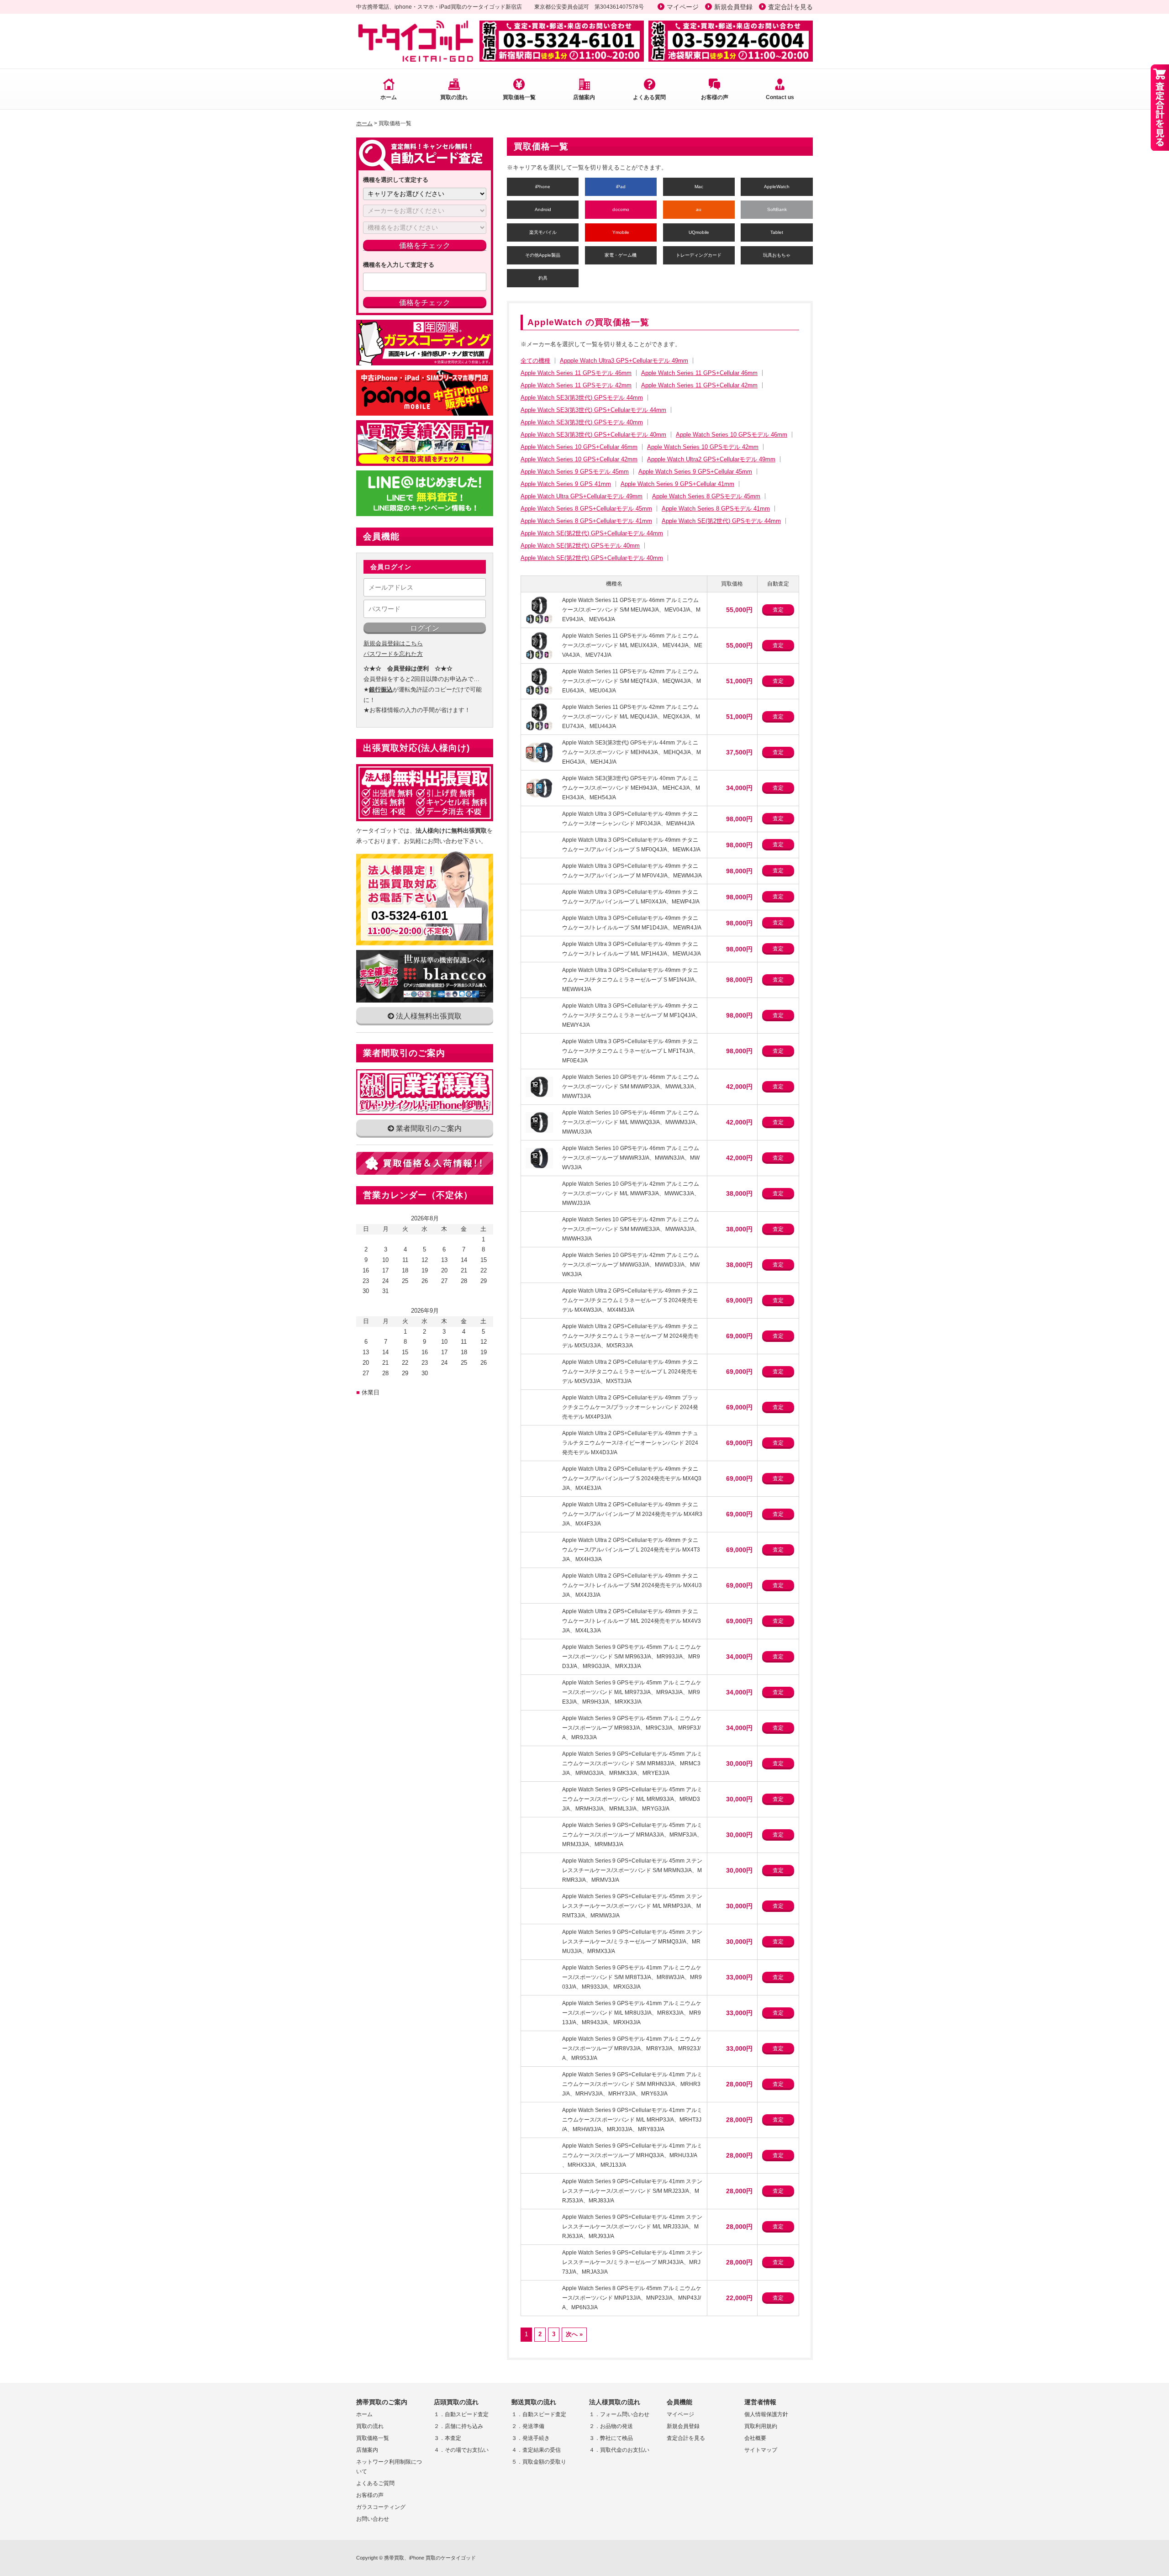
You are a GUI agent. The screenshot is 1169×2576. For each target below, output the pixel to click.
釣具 (543, 278)
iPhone (543, 187)
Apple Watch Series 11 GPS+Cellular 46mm (699, 373)
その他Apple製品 (543, 255)
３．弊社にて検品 (611, 2438)
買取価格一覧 (519, 97)
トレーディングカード (699, 255)
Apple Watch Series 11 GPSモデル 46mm (576, 373)
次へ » (574, 2334)
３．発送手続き (531, 2438)
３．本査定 (448, 2438)
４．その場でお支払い (461, 2450)
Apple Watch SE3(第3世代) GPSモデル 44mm (582, 398)
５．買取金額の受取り (539, 2462)
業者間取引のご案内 (428, 1128)
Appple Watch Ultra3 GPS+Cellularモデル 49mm (624, 361)
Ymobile (621, 232)
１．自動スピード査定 (461, 2414)
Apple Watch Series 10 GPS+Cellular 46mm (579, 447)
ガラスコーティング (381, 2507)
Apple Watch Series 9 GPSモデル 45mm (575, 472)
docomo (621, 209)
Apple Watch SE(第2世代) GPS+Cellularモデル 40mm (592, 558)
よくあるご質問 (375, 2483)
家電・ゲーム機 (621, 255)
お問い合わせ (373, 2519)
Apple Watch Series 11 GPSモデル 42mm (576, 385)
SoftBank (777, 209)
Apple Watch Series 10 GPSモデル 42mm (703, 447)
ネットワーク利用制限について (389, 2467)
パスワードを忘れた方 (393, 654)
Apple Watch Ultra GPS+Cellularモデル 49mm (582, 496)
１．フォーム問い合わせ (619, 2414)
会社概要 (755, 2438)
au (699, 209)
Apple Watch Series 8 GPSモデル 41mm (716, 509)
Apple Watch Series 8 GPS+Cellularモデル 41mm (586, 521)
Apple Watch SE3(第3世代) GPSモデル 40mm (582, 422)
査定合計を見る (790, 7)
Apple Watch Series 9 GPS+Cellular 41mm (677, 484)
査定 (778, 610)
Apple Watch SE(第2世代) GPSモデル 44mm (721, 521)
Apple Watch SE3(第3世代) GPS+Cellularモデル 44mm (593, 410)
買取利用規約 (761, 2426)
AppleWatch (777, 187)
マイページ (683, 7)
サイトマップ (761, 2450)
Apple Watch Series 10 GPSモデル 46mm (732, 435)
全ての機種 (535, 361)
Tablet (777, 232)
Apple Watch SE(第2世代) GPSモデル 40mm (580, 546)
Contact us (780, 97)
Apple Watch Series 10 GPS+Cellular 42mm (579, 459)
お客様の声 (715, 97)
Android (543, 209)
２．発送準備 (528, 2426)
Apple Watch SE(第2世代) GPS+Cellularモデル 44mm (592, 533)
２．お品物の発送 (611, 2426)
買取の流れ (454, 97)
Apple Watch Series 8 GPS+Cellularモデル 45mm (586, 509)
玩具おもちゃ (777, 255)
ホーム (389, 97)
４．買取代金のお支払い (619, 2450)
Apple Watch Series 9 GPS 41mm (566, 484)
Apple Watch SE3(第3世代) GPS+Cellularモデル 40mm (593, 435)
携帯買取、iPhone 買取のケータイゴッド (430, 2558)
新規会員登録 (733, 7)
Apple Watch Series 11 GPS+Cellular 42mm (699, 385)
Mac (699, 187)
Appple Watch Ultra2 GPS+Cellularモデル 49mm (711, 459)
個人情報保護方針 (766, 2414)
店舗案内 (584, 97)
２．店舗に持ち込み (458, 2426)
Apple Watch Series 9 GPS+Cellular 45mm (695, 472)
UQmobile (699, 232)
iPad (621, 187)
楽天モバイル (543, 232)
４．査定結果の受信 (536, 2450)
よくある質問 (649, 97)
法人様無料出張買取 (428, 1016)
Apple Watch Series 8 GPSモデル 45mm (706, 496)
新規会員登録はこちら (393, 643)
